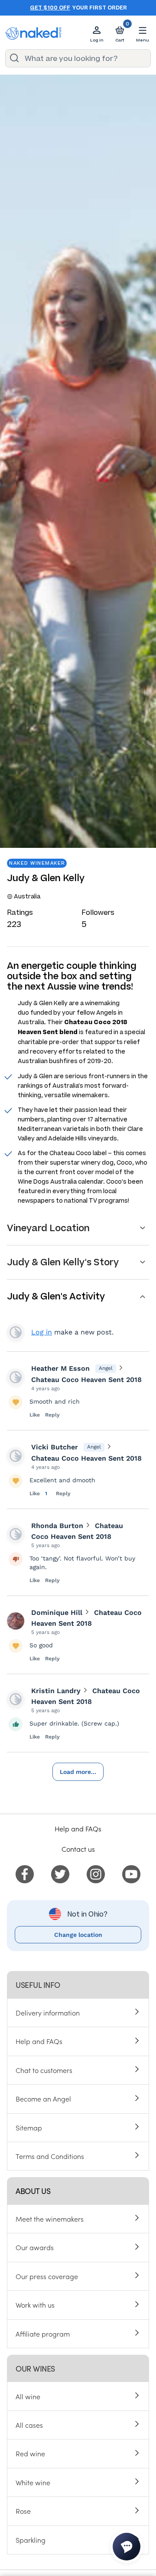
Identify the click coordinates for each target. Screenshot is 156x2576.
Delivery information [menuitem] (48, 2012)
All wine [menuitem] (28, 2396)
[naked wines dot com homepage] (33, 33)
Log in (42, 1332)
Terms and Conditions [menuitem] (50, 2156)
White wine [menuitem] (33, 2482)
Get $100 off (50, 8)
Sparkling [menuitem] (31, 2540)
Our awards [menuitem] (35, 2247)
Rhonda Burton (57, 1526)
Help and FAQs (78, 1828)
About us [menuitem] (33, 2191)
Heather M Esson (60, 1368)
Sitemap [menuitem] (29, 2127)
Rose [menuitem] (23, 2511)
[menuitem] (25, 1873)
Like (35, 1415)
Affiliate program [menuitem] (43, 2334)
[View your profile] (16, 1377)
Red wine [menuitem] (30, 2453)
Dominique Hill (57, 1613)
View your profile (16, 1332)
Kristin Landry (56, 1691)
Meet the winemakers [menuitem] (50, 2219)
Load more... (78, 1772)
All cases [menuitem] (29, 2425)
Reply (52, 1415)
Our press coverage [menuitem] (47, 2276)
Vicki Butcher (55, 1447)
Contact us (78, 1849)
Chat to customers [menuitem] (44, 2070)
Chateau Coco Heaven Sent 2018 (86, 1380)
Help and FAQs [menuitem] (39, 2041)
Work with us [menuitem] (35, 2305)
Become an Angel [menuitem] (43, 2098)
